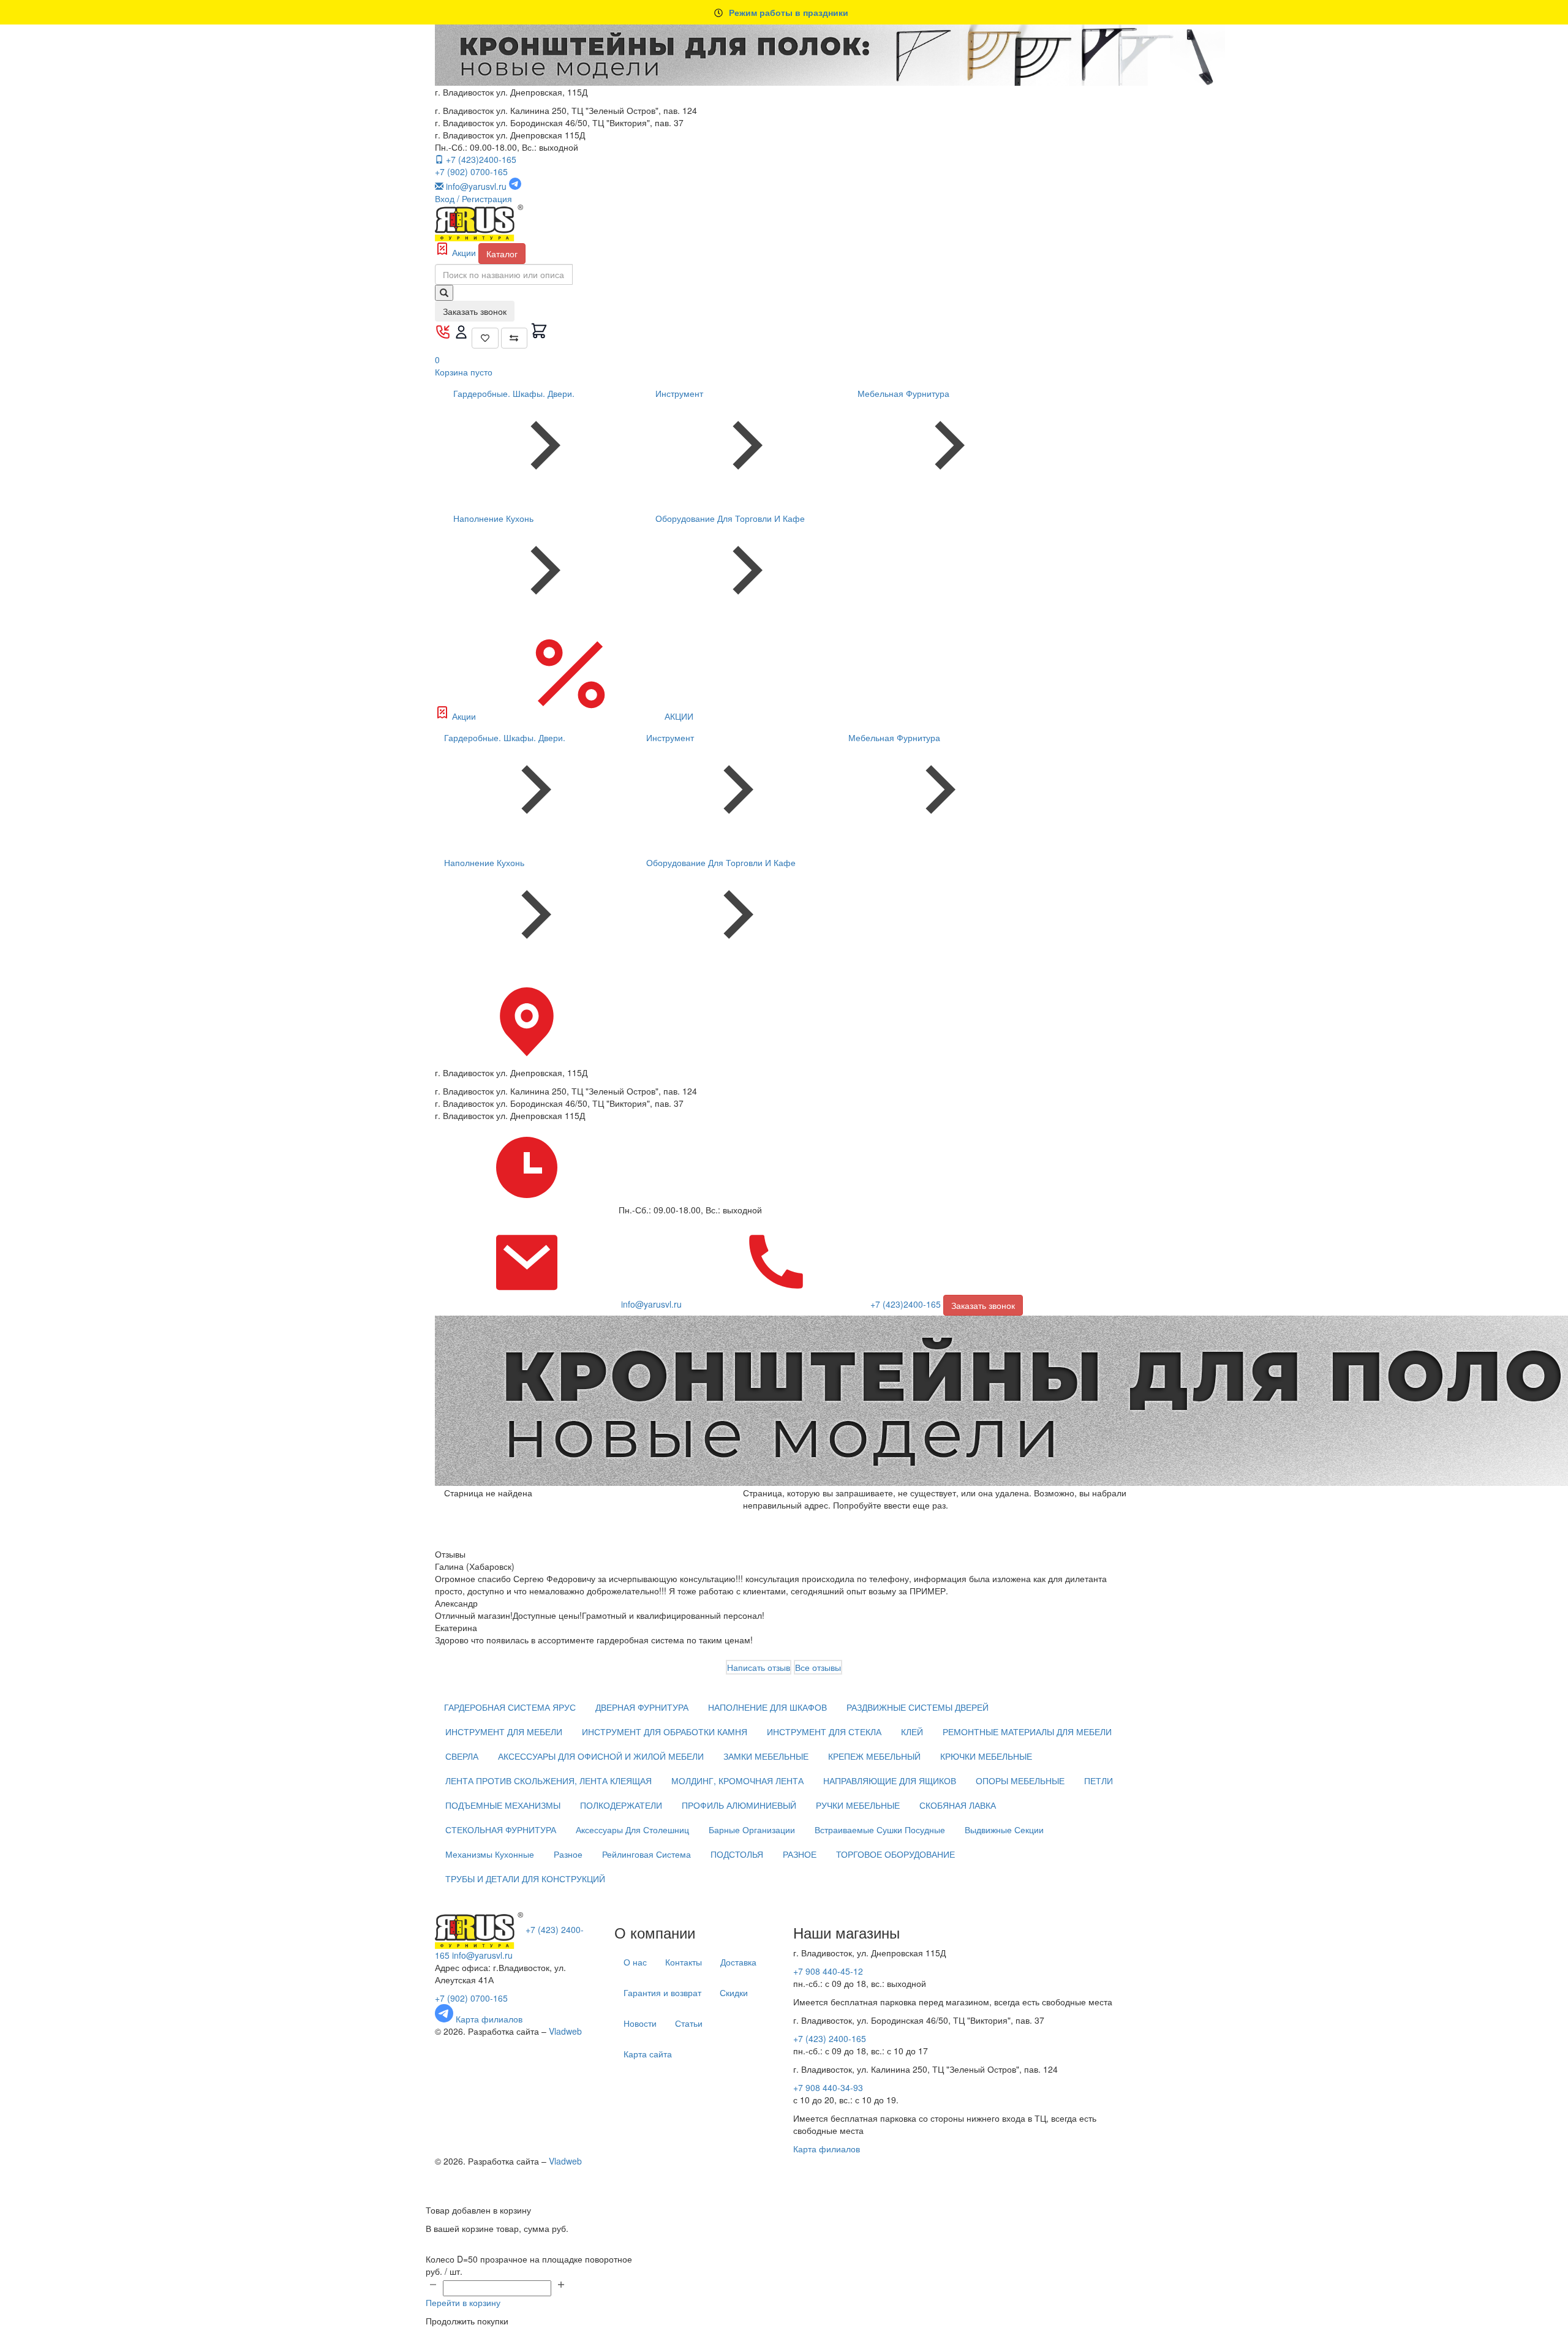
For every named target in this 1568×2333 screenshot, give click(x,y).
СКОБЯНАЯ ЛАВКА (958, 1805)
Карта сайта (648, 2054)
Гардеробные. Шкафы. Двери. (514, 393)
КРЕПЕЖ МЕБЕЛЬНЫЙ (874, 1756)
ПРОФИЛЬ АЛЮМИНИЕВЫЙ (739, 1805)
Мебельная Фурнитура (903, 393)
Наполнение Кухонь (493, 518)
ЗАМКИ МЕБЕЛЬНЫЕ (766, 1756)
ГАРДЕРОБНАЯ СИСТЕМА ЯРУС (510, 1707)
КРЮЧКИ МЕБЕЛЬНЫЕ (986, 1756)
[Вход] (462, 336)
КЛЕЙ (912, 1732)
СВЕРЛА (462, 1756)
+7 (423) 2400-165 (830, 2038)
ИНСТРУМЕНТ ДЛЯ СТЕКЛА (824, 1732)
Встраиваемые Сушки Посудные (880, 1830)
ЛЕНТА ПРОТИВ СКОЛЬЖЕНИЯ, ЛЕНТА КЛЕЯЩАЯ (548, 1781)
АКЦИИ (678, 716)
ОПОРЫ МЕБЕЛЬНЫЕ (1020, 1781)
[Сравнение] (514, 338)
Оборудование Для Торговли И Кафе (730, 518)
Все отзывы (818, 1667)
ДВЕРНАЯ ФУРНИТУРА (642, 1707)
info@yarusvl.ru (482, 1955)
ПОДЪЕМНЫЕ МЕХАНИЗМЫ (503, 1805)
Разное (568, 1854)
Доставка (738, 1962)
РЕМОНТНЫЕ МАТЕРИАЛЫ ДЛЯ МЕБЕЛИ (1027, 1732)
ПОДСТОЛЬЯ (737, 1854)
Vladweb (565, 2031)
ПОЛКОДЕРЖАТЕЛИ (621, 1805)
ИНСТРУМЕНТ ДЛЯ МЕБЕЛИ (504, 1732)
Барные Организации (752, 1830)
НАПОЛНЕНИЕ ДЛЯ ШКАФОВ (767, 1707)
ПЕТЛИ (1099, 1781)
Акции (464, 252)
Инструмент (679, 393)
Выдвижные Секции (1004, 1830)
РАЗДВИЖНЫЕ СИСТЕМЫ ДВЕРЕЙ (918, 1707)
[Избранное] (485, 338)
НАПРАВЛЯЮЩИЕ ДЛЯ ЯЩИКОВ (890, 1781)
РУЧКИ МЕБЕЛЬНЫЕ (858, 1805)
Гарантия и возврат (662, 1992)
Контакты (684, 1962)
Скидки (734, 1992)
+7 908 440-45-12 (828, 1971)
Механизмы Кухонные (490, 1854)
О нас (635, 1962)
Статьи (689, 2023)
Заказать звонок (475, 311)
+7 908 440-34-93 (828, 2087)
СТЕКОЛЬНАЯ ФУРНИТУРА (501, 1830)
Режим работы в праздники (789, 12)
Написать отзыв (759, 1667)
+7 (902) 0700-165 (471, 171)
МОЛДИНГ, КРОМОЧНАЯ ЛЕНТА (737, 1781)
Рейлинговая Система (646, 1854)
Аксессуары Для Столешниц (632, 1830)
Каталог (502, 254)
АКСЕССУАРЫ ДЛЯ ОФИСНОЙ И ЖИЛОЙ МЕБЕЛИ (601, 1756)
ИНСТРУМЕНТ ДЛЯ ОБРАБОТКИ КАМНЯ (665, 1732)
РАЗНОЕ (800, 1854)
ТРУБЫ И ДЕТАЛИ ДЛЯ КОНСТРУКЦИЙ (525, 1879)
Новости (640, 2023)
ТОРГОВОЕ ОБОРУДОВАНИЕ (895, 1854)
